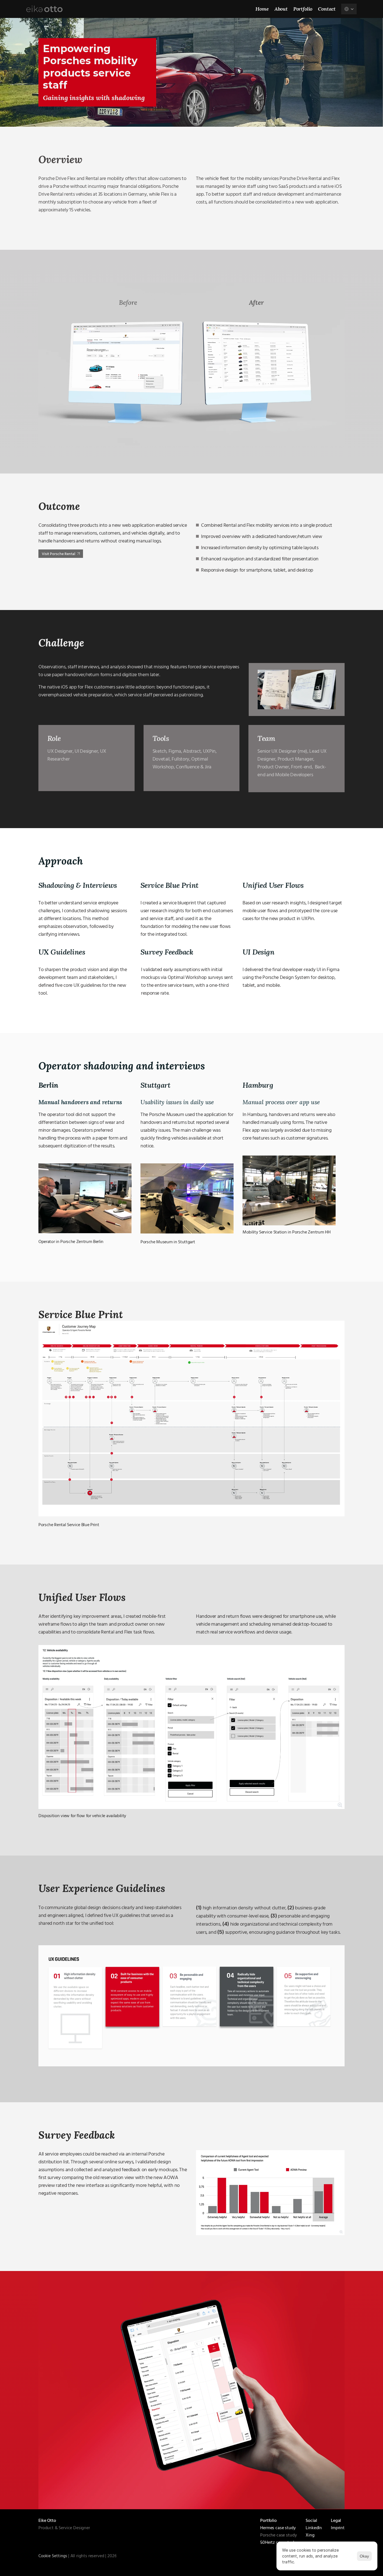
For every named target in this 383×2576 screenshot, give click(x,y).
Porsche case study (278, 2535)
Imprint (338, 2528)
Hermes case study (278, 2528)
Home (262, 9)
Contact (327, 9)
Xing (310, 2535)
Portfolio (303, 9)
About (281, 9)
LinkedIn (314, 2528)
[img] (44, 9)
